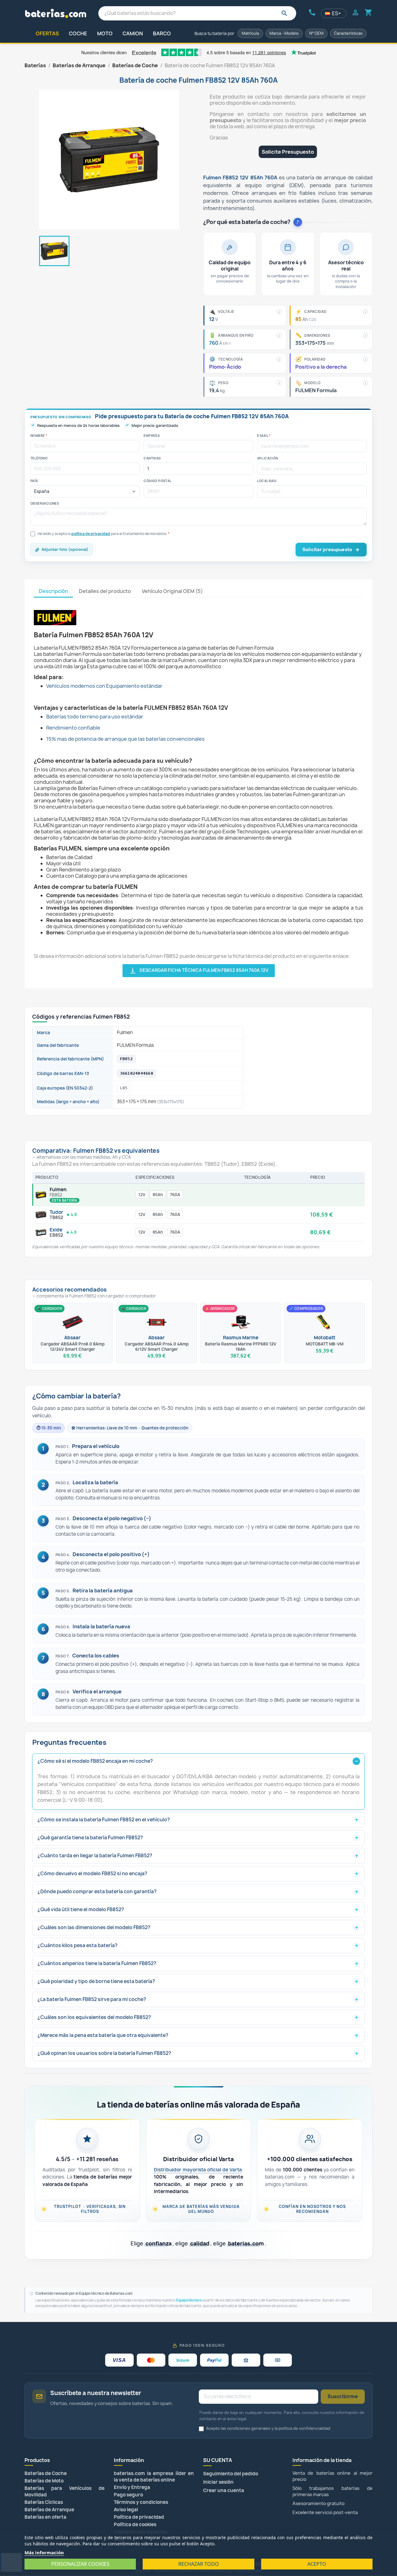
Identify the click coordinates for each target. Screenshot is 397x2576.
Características (348, 33)
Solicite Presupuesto (288, 152)
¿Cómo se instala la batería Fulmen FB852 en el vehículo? (104, 1820)
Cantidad (152, 458)
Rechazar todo (199, 2564)
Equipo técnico (189, 2300)
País (34, 481)
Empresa (152, 436)
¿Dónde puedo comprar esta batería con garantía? (97, 1891)
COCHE (78, 33)
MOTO (105, 33)
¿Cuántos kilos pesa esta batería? (78, 1945)
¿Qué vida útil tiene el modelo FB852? (81, 1909)
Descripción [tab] (53, 591)
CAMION (133, 33)
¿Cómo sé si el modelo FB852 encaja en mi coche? (95, 1761)
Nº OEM (316, 33)
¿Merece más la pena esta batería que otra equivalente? (103, 2035)
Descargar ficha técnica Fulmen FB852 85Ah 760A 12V (199, 971)
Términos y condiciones (141, 2502)
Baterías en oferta (45, 2517)
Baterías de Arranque (49, 2510)
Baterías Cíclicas (44, 2502)
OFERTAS (47, 33)
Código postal (158, 481)
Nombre (39, 436)
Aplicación (268, 458)
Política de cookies (135, 2524)
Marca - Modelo (284, 33)
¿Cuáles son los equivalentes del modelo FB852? (94, 2017)
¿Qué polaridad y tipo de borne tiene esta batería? (96, 1981)
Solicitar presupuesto (327, 549)
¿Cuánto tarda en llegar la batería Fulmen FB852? (95, 1856)
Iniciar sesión (218, 2482)
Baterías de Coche (46, 2473)
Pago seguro (128, 2495)
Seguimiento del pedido (231, 2474)
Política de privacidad (139, 2517)
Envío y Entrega (132, 2487)
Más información (44, 2552)
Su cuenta (218, 2460)
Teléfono (39, 458)
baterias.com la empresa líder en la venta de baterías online (154, 2477)
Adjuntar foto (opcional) (65, 549)
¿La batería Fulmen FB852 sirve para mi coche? (92, 1999)
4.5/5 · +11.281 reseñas (87, 2159)
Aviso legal (126, 2510)
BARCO (162, 33)
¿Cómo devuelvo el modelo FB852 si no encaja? (92, 1874)
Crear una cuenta (224, 2490)
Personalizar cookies (80, 2564)
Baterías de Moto (44, 2481)
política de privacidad (91, 534)
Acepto (317, 2564)
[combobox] (197, 13)
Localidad (267, 481)
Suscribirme (343, 2396)
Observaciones (45, 503)
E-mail (264, 436)
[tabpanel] (198, 787)
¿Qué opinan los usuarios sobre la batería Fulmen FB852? (104, 2053)
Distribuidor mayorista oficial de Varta (198, 2170)
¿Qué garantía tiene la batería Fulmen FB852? (90, 1838)
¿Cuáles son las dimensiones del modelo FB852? (94, 1927)
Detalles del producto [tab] (105, 591)
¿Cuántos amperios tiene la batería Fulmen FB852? (97, 1963)
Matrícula (250, 33)
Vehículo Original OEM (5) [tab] (172, 591)
